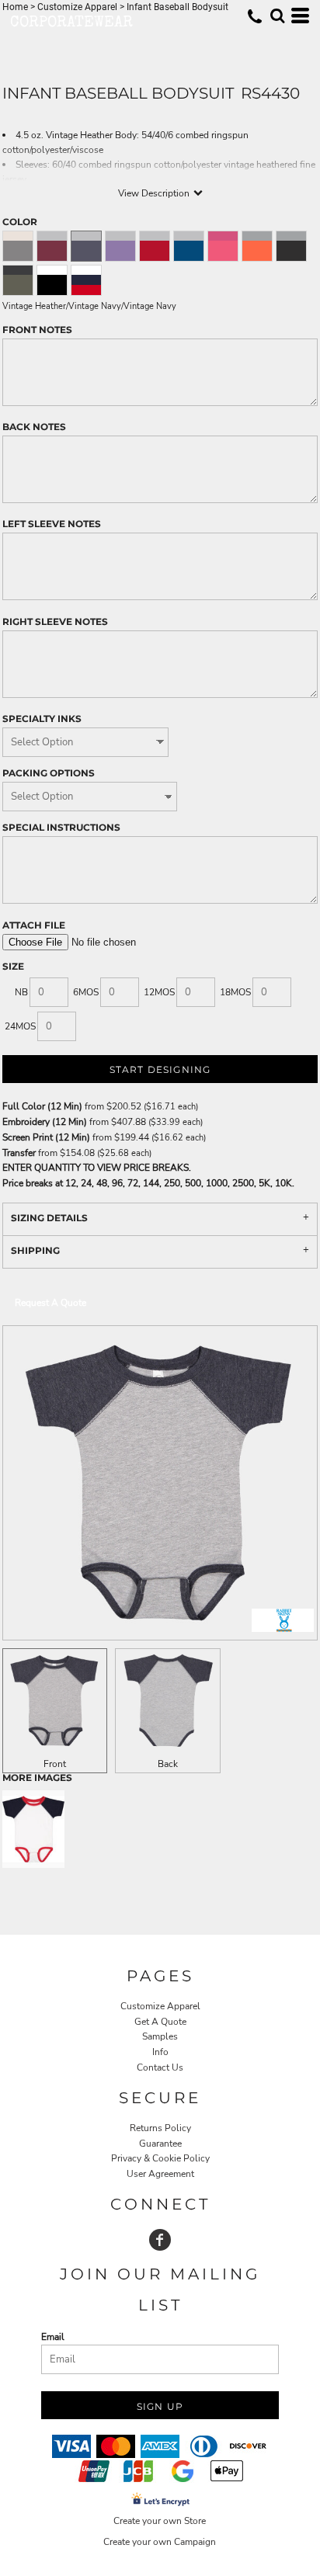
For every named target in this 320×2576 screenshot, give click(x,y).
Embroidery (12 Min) (45, 1122)
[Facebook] (160, 2240)
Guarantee (160, 2144)
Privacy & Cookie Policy (160, 2158)
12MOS (159, 992)
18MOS (235, 992)
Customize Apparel (160, 2006)
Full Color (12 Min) (42, 1106)
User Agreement (160, 2174)
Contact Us (160, 2067)
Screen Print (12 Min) (46, 1137)
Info (160, 2052)
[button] (277, 16)
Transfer (19, 1153)
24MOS (20, 1026)
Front (55, 1764)
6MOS (86, 992)
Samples (160, 2036)
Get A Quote (160, 2022)
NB (21, 992)
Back (168, 1764)
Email (53, 2337)
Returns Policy (160, 2128)
